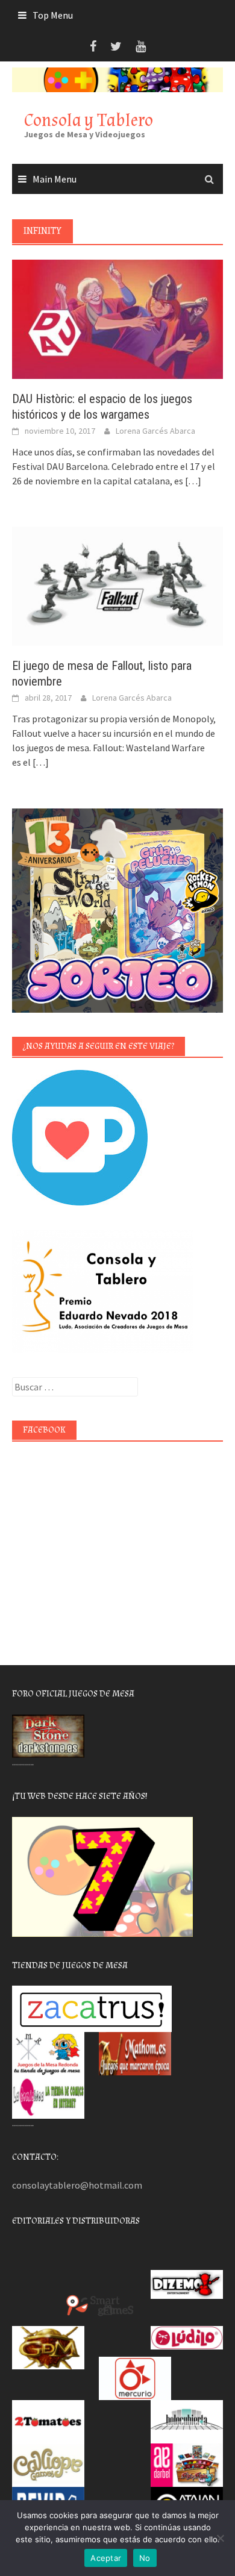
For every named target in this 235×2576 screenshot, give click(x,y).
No (145, 2558)
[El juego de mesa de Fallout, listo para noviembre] (117, 585)
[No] (220, 2538)
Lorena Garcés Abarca (155, 431)
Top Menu (53, 15)
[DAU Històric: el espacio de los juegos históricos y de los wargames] (117, 318)
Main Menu (55, 179)
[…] (192, 481)
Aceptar (106, 2558)
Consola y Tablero (89, 120)
